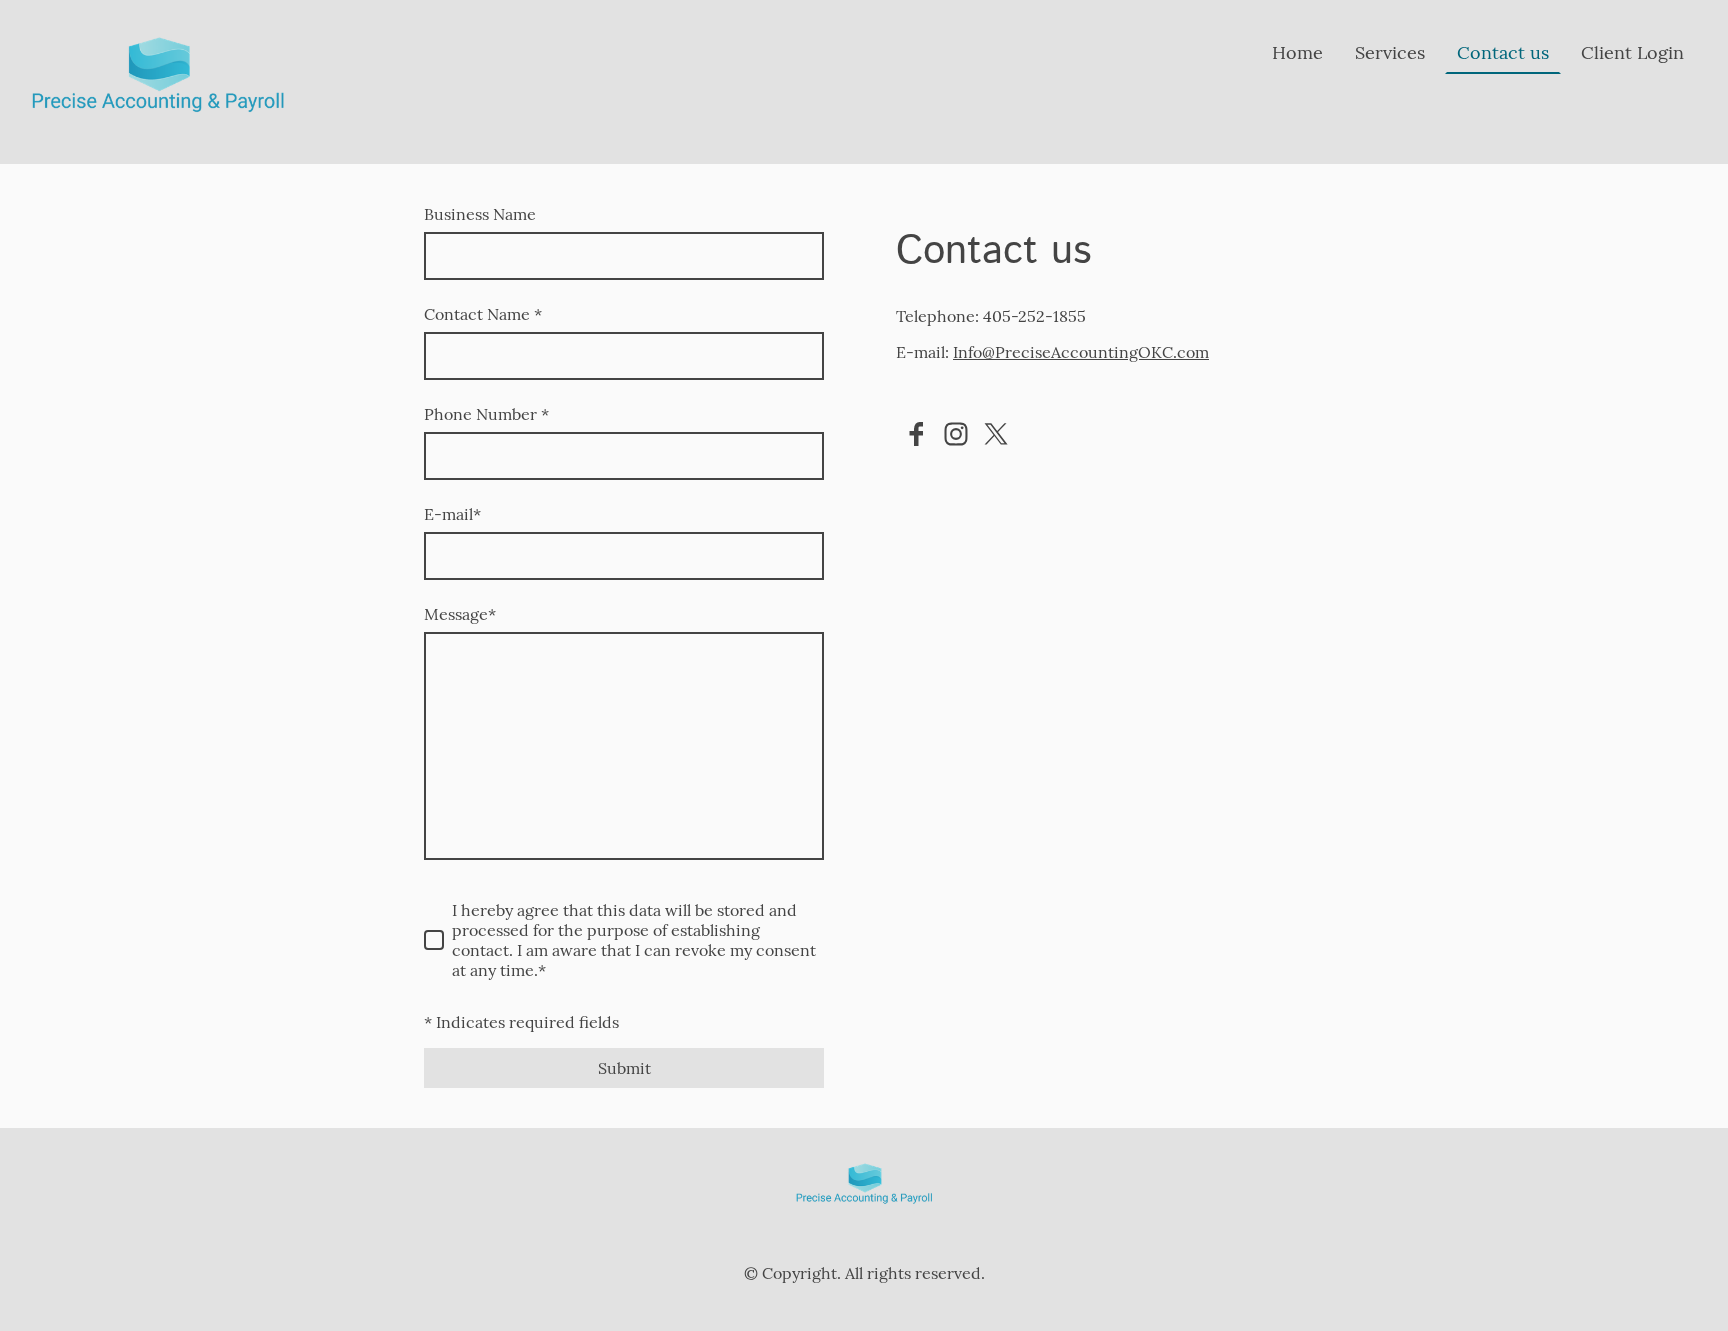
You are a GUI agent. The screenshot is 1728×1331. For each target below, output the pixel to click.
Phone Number (486, 414)
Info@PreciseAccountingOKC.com (1081, 352)
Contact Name (483, 314)
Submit (624, 1068)
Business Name (480, 214)
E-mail (452, 514)
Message (460, 614)
